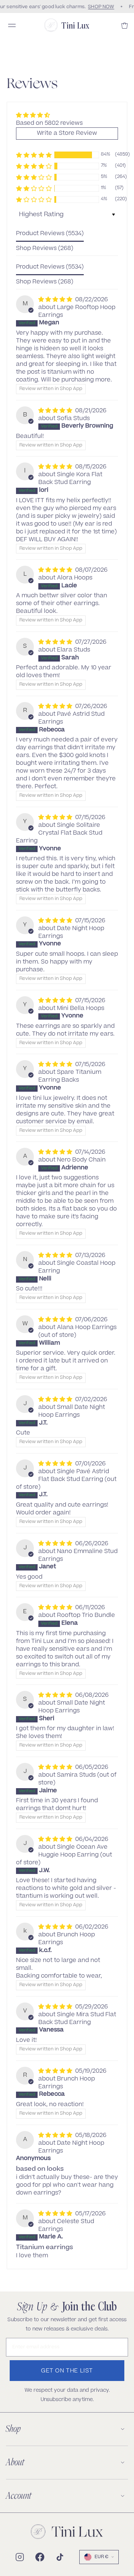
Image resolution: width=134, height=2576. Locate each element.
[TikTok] (60, 2557)
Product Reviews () (50, 234)
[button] (34, 155)
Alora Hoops (75, 578)
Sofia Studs (73, 419)
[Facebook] (40, 2557)
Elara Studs (74, 650)
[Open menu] (12, 25)
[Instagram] (20, 2557)
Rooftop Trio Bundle (86, 1616)
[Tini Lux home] (67, 2532)
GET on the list (67, 2371)
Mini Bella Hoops (81, 1009)
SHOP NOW (100, 7)
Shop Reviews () (45, 249)
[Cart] (125, 25)
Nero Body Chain (81, 1160)
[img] (49, 115)
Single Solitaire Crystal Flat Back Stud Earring (59, 833)
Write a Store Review (67, 134)
